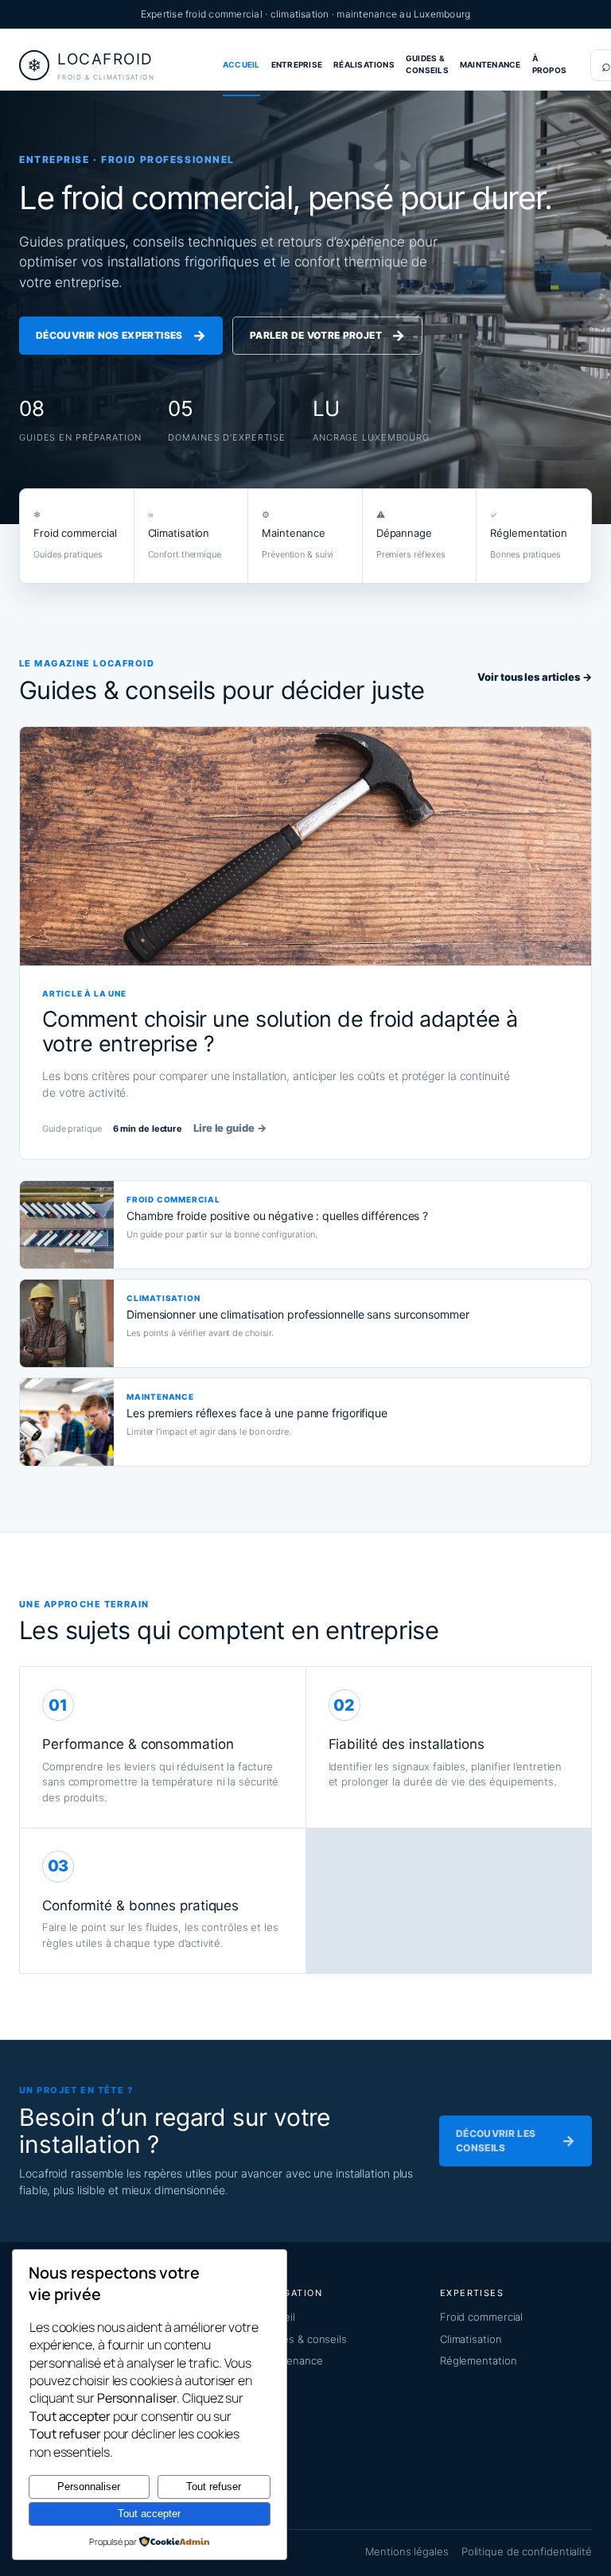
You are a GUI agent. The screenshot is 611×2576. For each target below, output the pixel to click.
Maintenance (490, 64)
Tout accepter (149, 2514)
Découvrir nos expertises (121, 335)
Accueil (241, 64)
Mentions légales (407, 2551)
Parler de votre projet (327, 335)
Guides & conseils (427, 64)
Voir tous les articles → (535, 677)
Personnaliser (89, 2487)
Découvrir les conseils (516, 2141)
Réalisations (364, 64)
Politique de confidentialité (527, 2551)
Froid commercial (481, 2317)
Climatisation (471, 2339)
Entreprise (297, 64)
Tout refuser (214, 2487)
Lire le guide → (230, 1128)
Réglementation (479, 2360)
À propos (549, 64)
